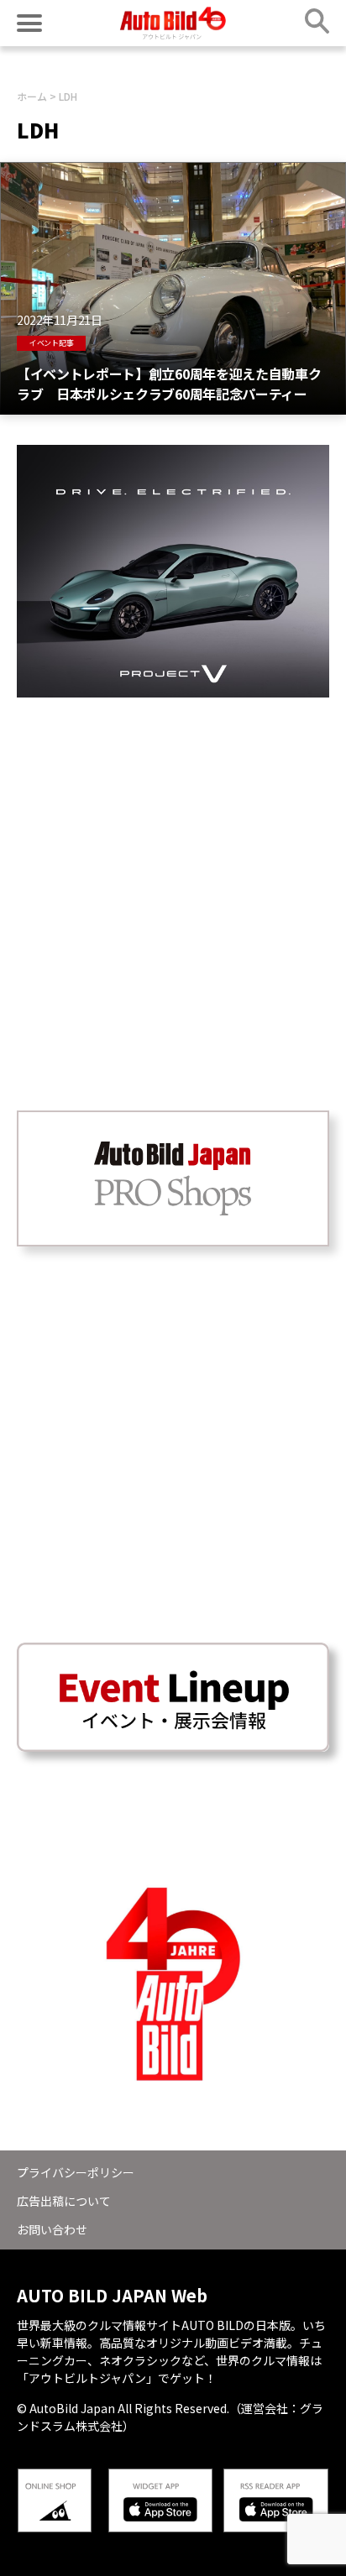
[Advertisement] (173, 870)
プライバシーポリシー (76, 2172)
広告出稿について (64, 2201)
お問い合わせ (52, 2229)
